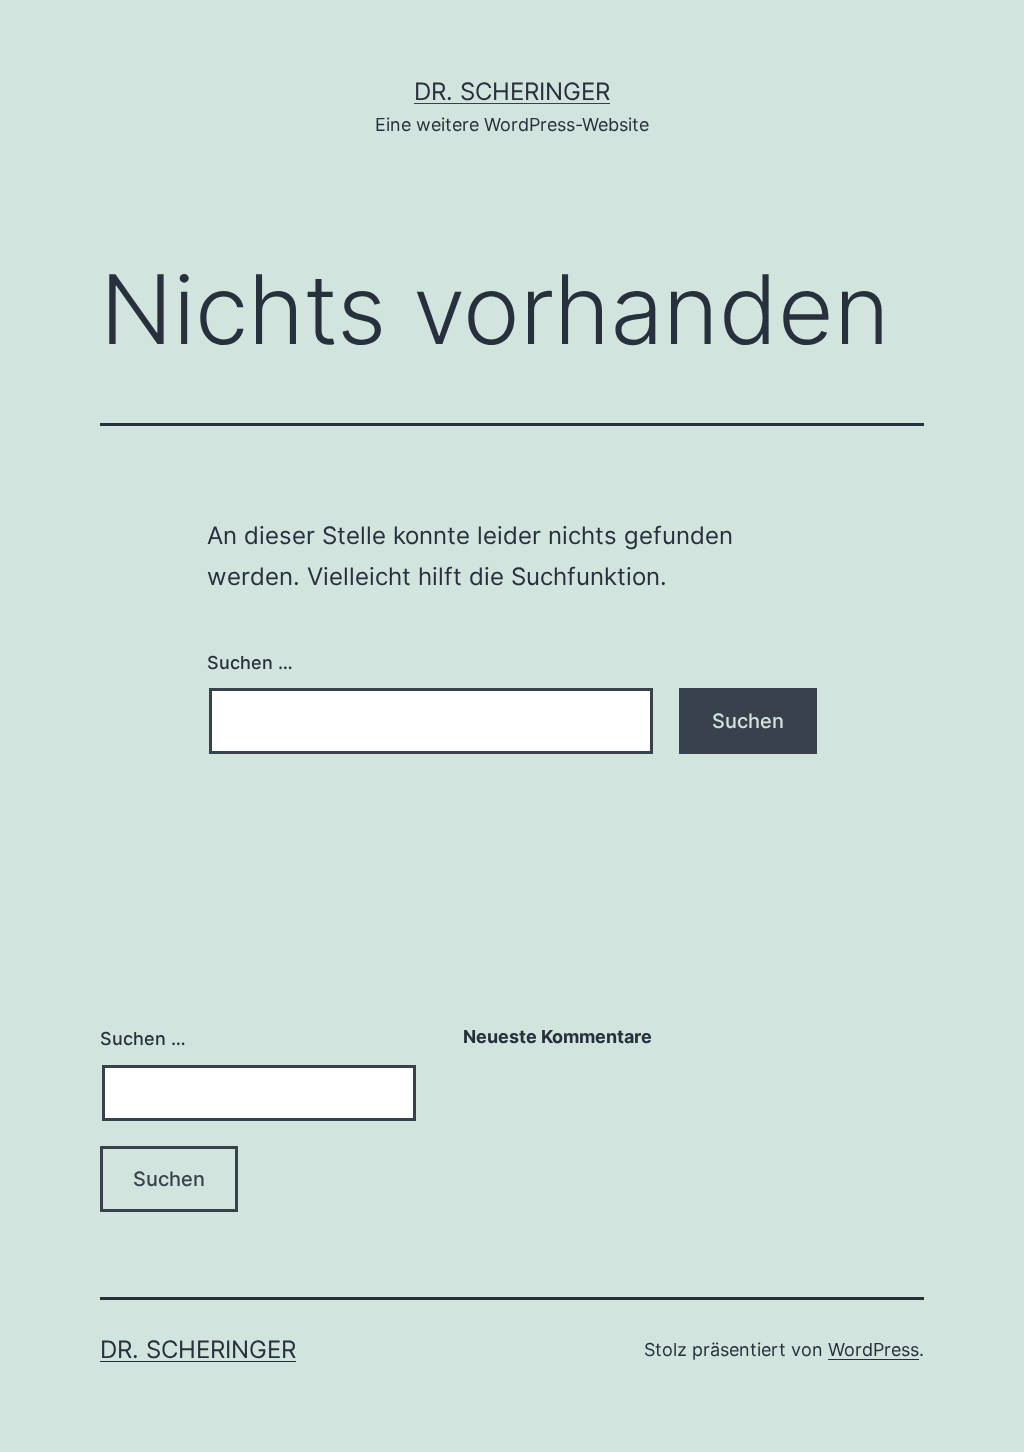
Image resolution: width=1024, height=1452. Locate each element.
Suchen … (250, 662)
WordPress (873, 1349)
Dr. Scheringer (512, 91)
